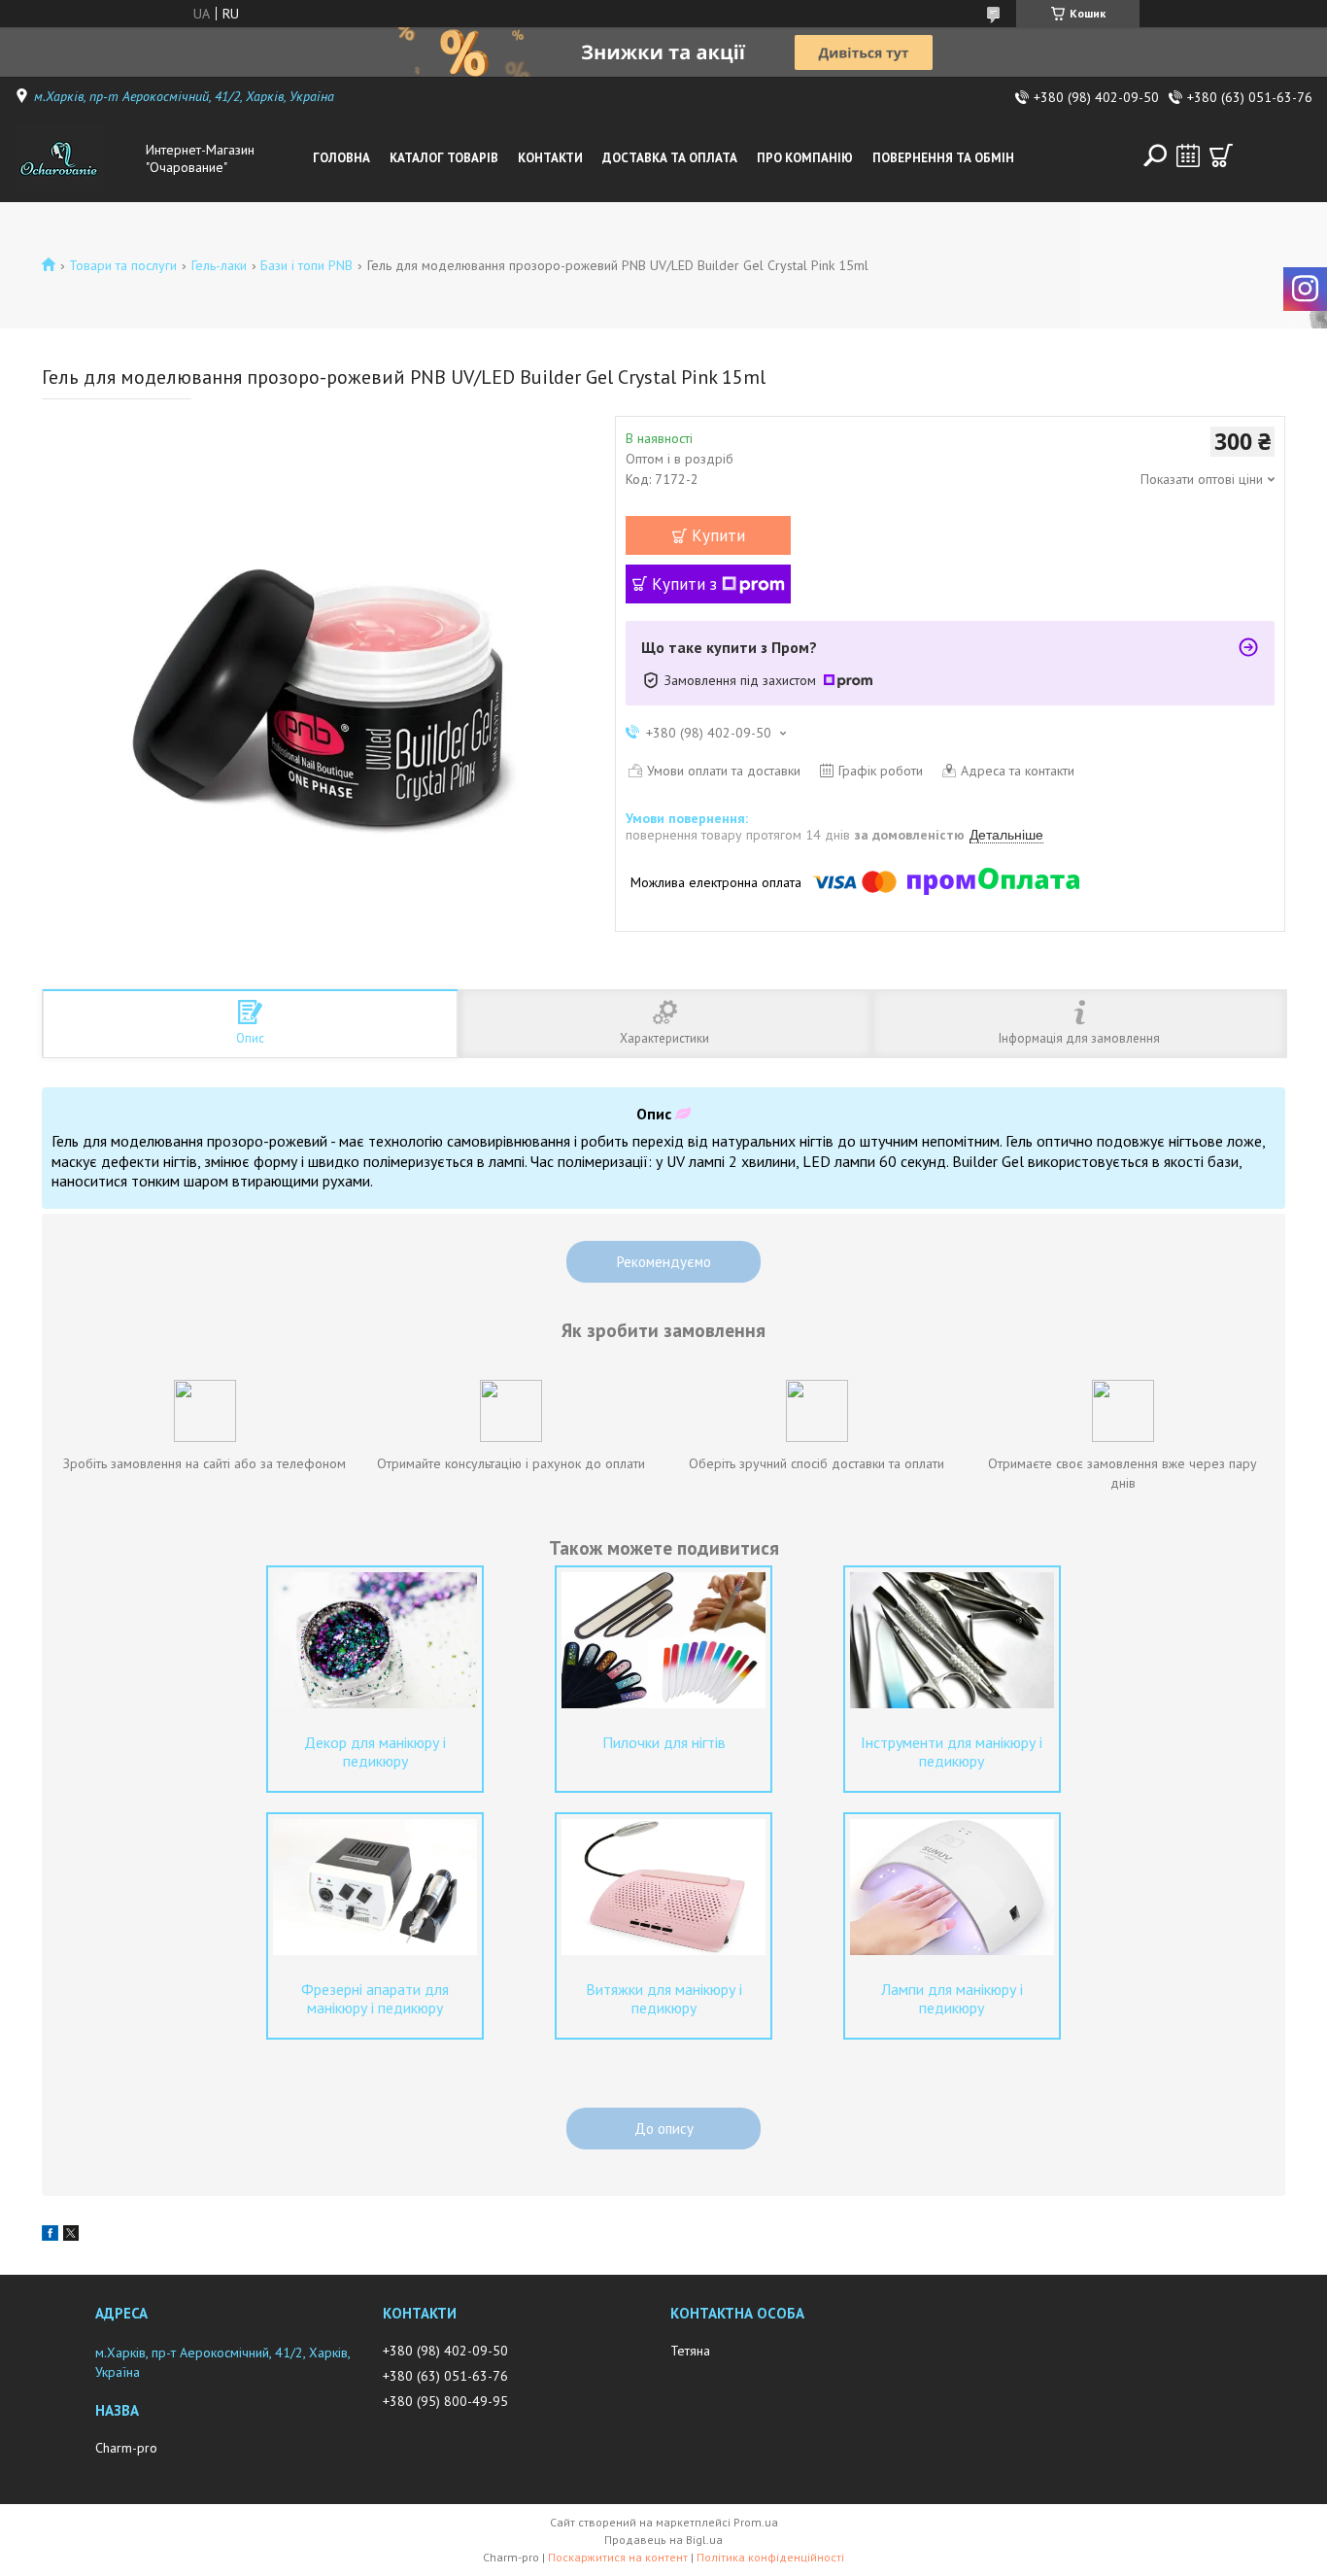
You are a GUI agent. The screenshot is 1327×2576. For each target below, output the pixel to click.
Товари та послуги (123, 265)
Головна (341, 158)
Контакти (550, 158)
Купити (718, 535)
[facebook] (50, 2236)
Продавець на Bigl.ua (663, 2540)
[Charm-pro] (76, 158)
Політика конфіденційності (770, 2557)
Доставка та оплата (670, 158)
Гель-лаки (219, 265)
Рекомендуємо (664, 1262)
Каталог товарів (444, 158)
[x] (71, 2236)
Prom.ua (756, 2522)
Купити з (684, 584)
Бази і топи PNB (306, 265)
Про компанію (805, 158)
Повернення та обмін (943, 158)
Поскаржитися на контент (618, 2557)
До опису (664, 2129)
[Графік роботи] (1188, 155)
